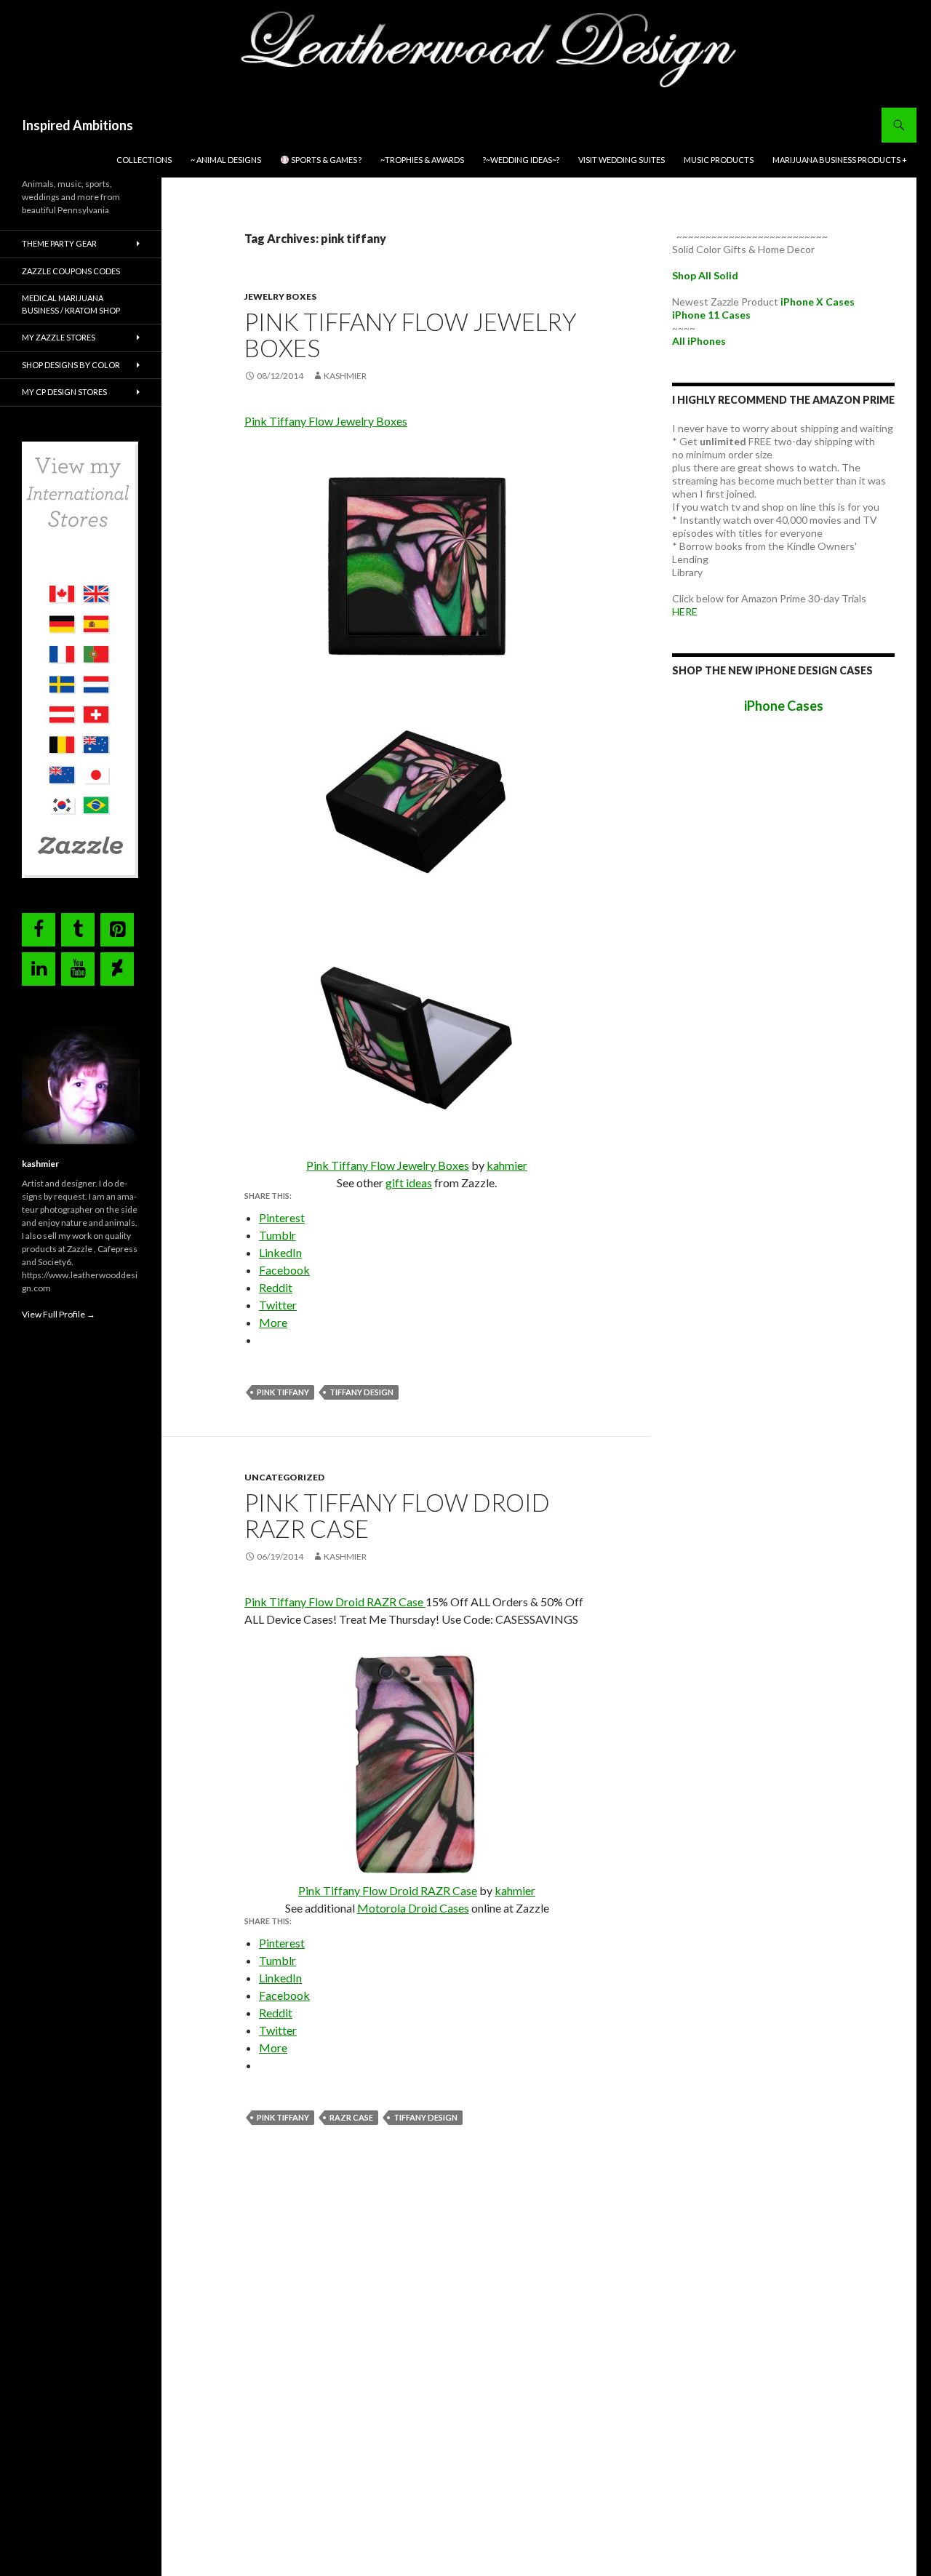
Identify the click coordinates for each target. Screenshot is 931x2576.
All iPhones (699, 341)
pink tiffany (283, 1392)
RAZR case (351, 2117)
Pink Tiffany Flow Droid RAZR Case (397, 1515)
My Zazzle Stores (59, 337)
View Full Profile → (59, 1314)
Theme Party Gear (59, 243)
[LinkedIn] (39, 969)
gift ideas (409, 1183)
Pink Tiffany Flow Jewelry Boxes (411, 335)
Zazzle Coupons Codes (71, 271)
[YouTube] (78, 969)
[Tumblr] (78, 930)
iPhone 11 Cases (711, 315)
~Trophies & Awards (422, 160)
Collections (144, 160)
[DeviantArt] (117, 969)
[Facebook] (39, 930)
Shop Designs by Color (71, 365)
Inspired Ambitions (77, 125)
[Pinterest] (117, 930)
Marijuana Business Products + (840, 160)
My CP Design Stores (64, 392)
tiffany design (361, 1392)
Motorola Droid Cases (413, 1908)
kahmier (507, 1165)
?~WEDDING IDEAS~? (521, 160)
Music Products (719, 160)
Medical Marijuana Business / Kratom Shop (71, 304)
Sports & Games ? (325, 160)
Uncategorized (284, 1477)
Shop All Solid (705, 275)
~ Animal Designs (226, 160)
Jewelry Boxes (280, 296)
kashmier (345, 376)
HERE (685, 611)
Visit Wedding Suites (622, 160)
